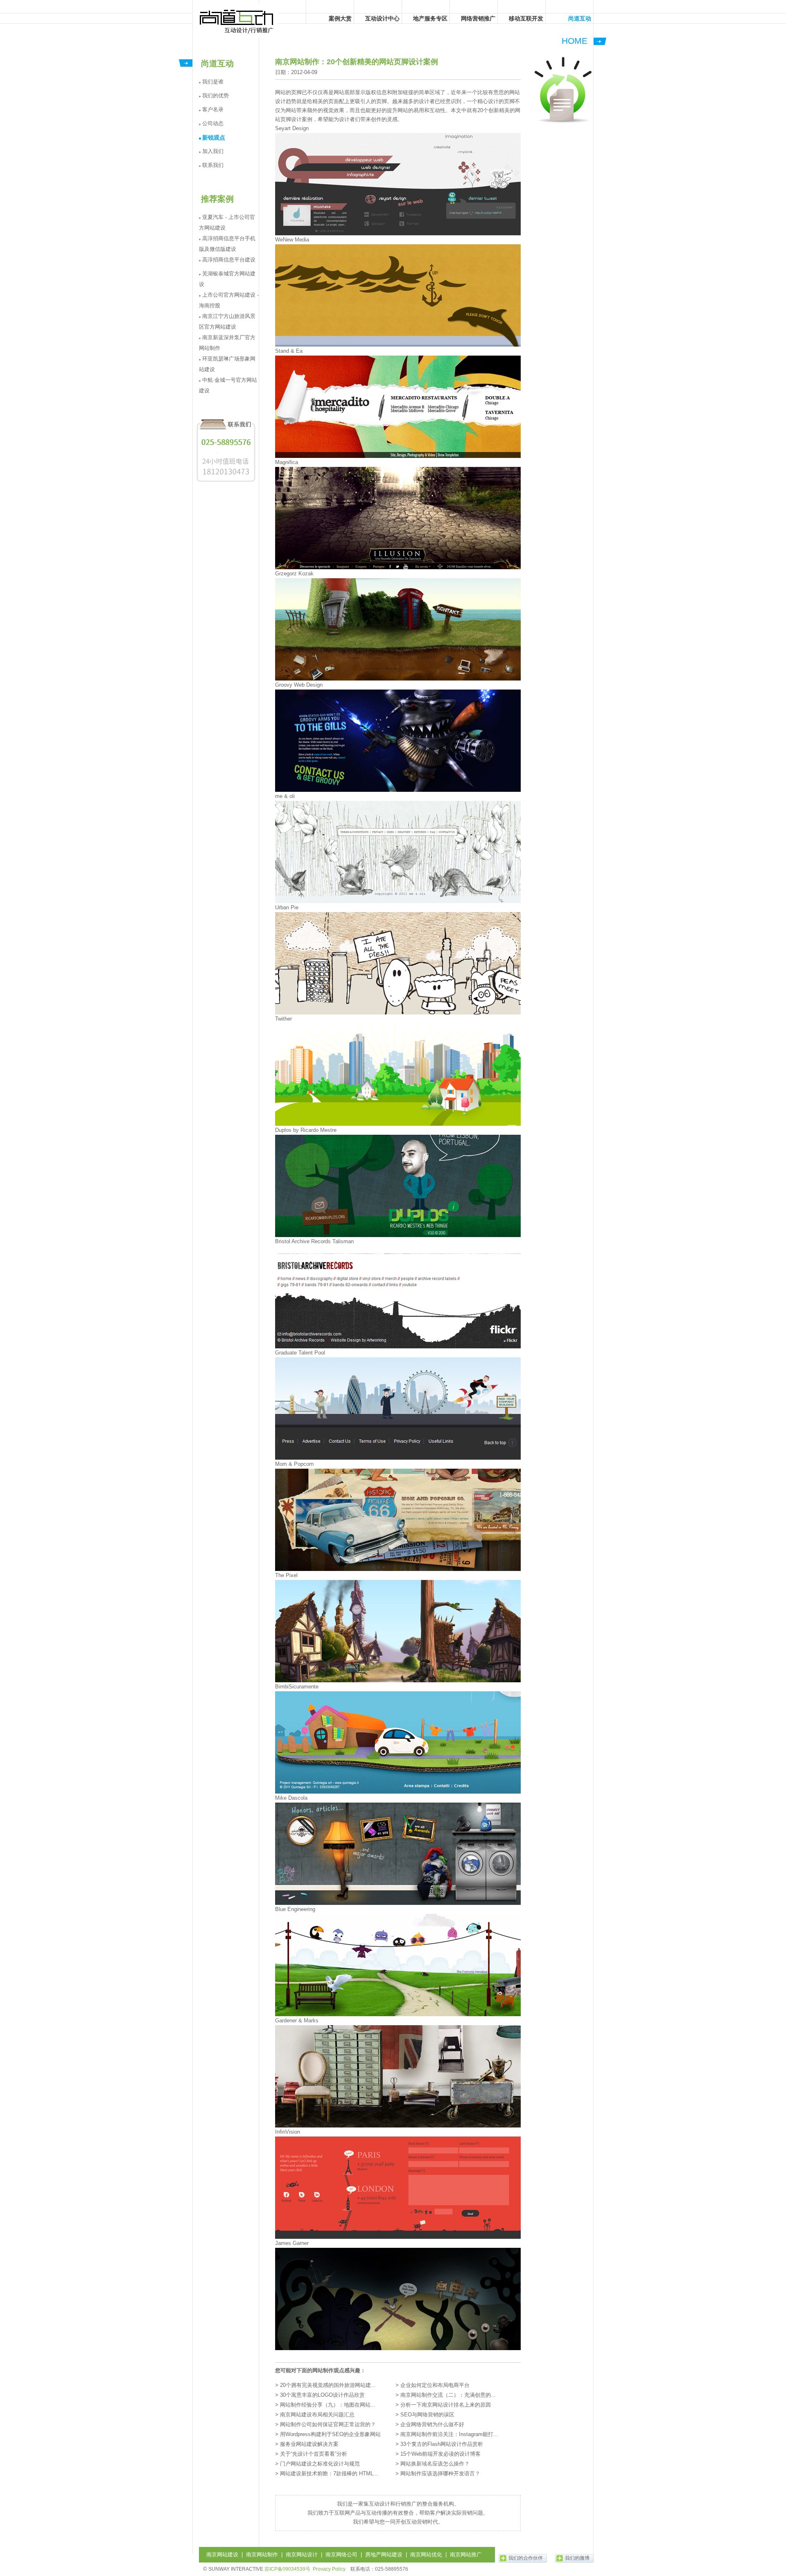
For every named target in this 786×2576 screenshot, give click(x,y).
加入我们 (213, 151)
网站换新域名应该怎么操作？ (435, 2464)
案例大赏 (340, 18)
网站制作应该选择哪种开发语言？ (440, 2473)
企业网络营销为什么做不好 (432, 2424)
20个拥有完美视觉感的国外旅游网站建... (328, 2385)
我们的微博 (577, 2558)
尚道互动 (237, 20)
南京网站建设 (222, 2555)
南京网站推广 (466, 2555)
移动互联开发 (526, 18)
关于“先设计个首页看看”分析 (314, 2454)
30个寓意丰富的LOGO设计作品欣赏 (322, 2395)
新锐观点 (214, 137)
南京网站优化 (426, 2555)
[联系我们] (226, 482)
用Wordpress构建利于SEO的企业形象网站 (330, 2434)
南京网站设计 (302, 2555)
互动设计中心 (382, 18)
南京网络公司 (341, 2555)
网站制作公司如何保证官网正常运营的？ (328, 2424)
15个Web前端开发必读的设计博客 (440, 2454)
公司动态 (213, 123)
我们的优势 (216, 96)
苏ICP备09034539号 (287, 2569)
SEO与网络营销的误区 (427, 2415)
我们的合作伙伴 (526, 2558)
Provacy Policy (329, 2569)
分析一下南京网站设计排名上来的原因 (446, 2405)
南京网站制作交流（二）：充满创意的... (448, 2395)
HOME (575, 41)
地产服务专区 (430, 18)
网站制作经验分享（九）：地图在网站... (328, 2405)
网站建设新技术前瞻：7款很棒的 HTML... (329, 2473)
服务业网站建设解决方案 (309, 2444)
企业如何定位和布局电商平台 (435, 2385)
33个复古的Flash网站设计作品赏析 (442, 2444)
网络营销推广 (478, 18)
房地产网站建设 (384, 2555)
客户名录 (213, 109)
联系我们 (213, 165)
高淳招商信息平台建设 (229, 260)
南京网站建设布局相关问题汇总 (317, 2415)
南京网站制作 (262, 2555)
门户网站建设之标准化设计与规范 (320, 2464)
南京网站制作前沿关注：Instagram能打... (449, 2434)
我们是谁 (213, 82)
